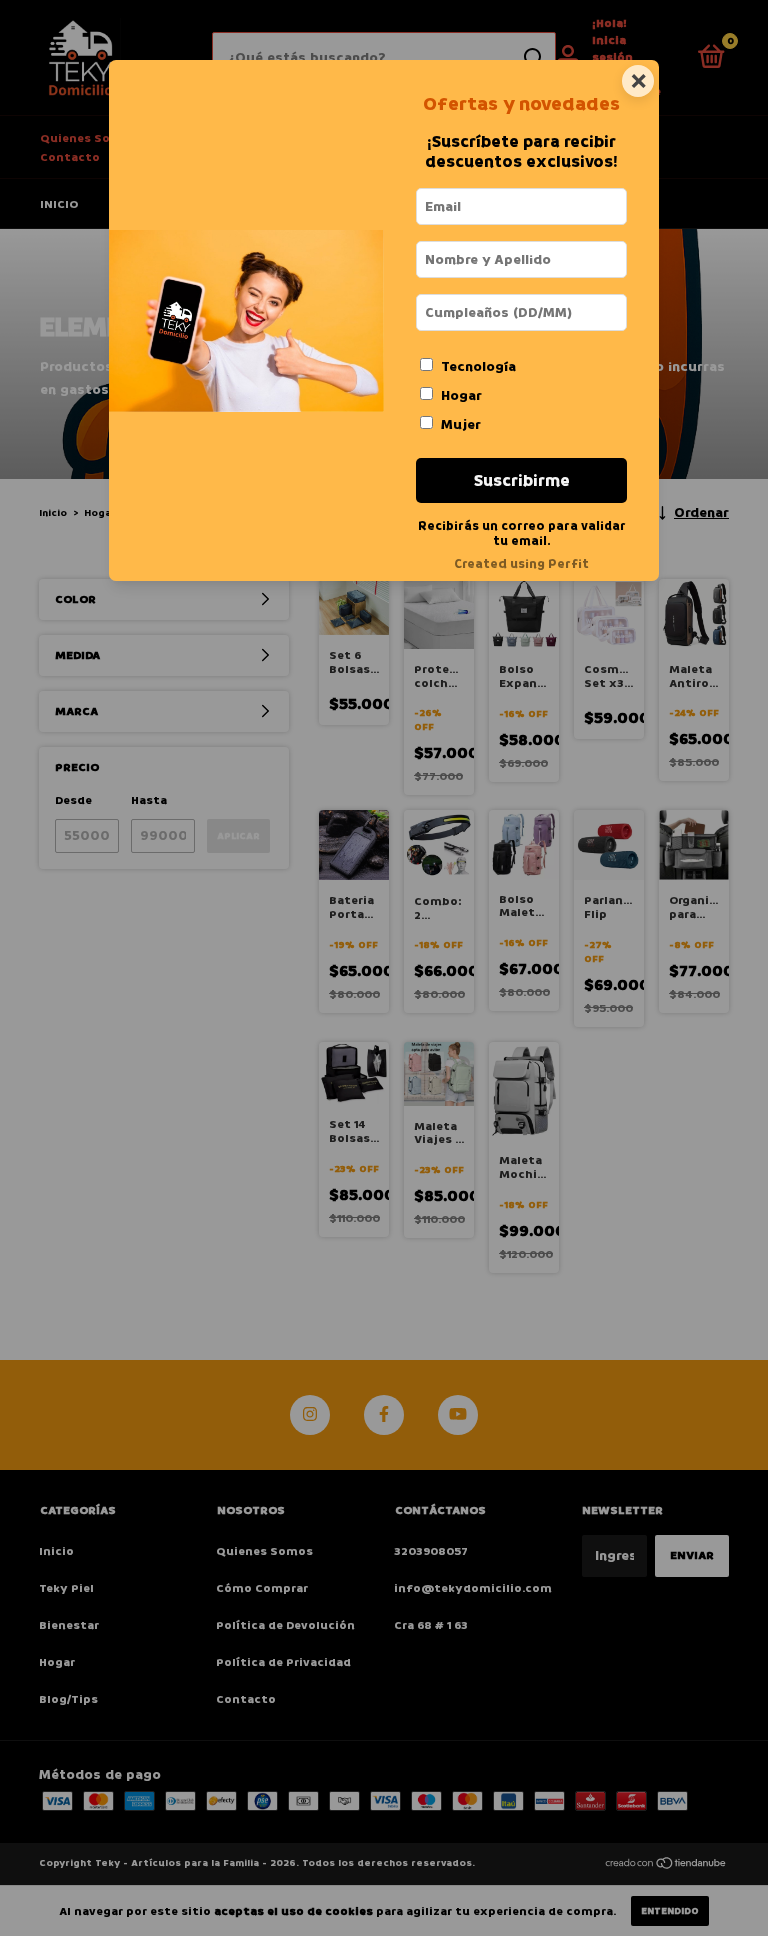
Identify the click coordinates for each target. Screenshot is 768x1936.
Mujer (461, 424)
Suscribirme (522, 480)
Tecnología (478, 366)
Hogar (461, 395)
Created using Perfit (521, 564)
